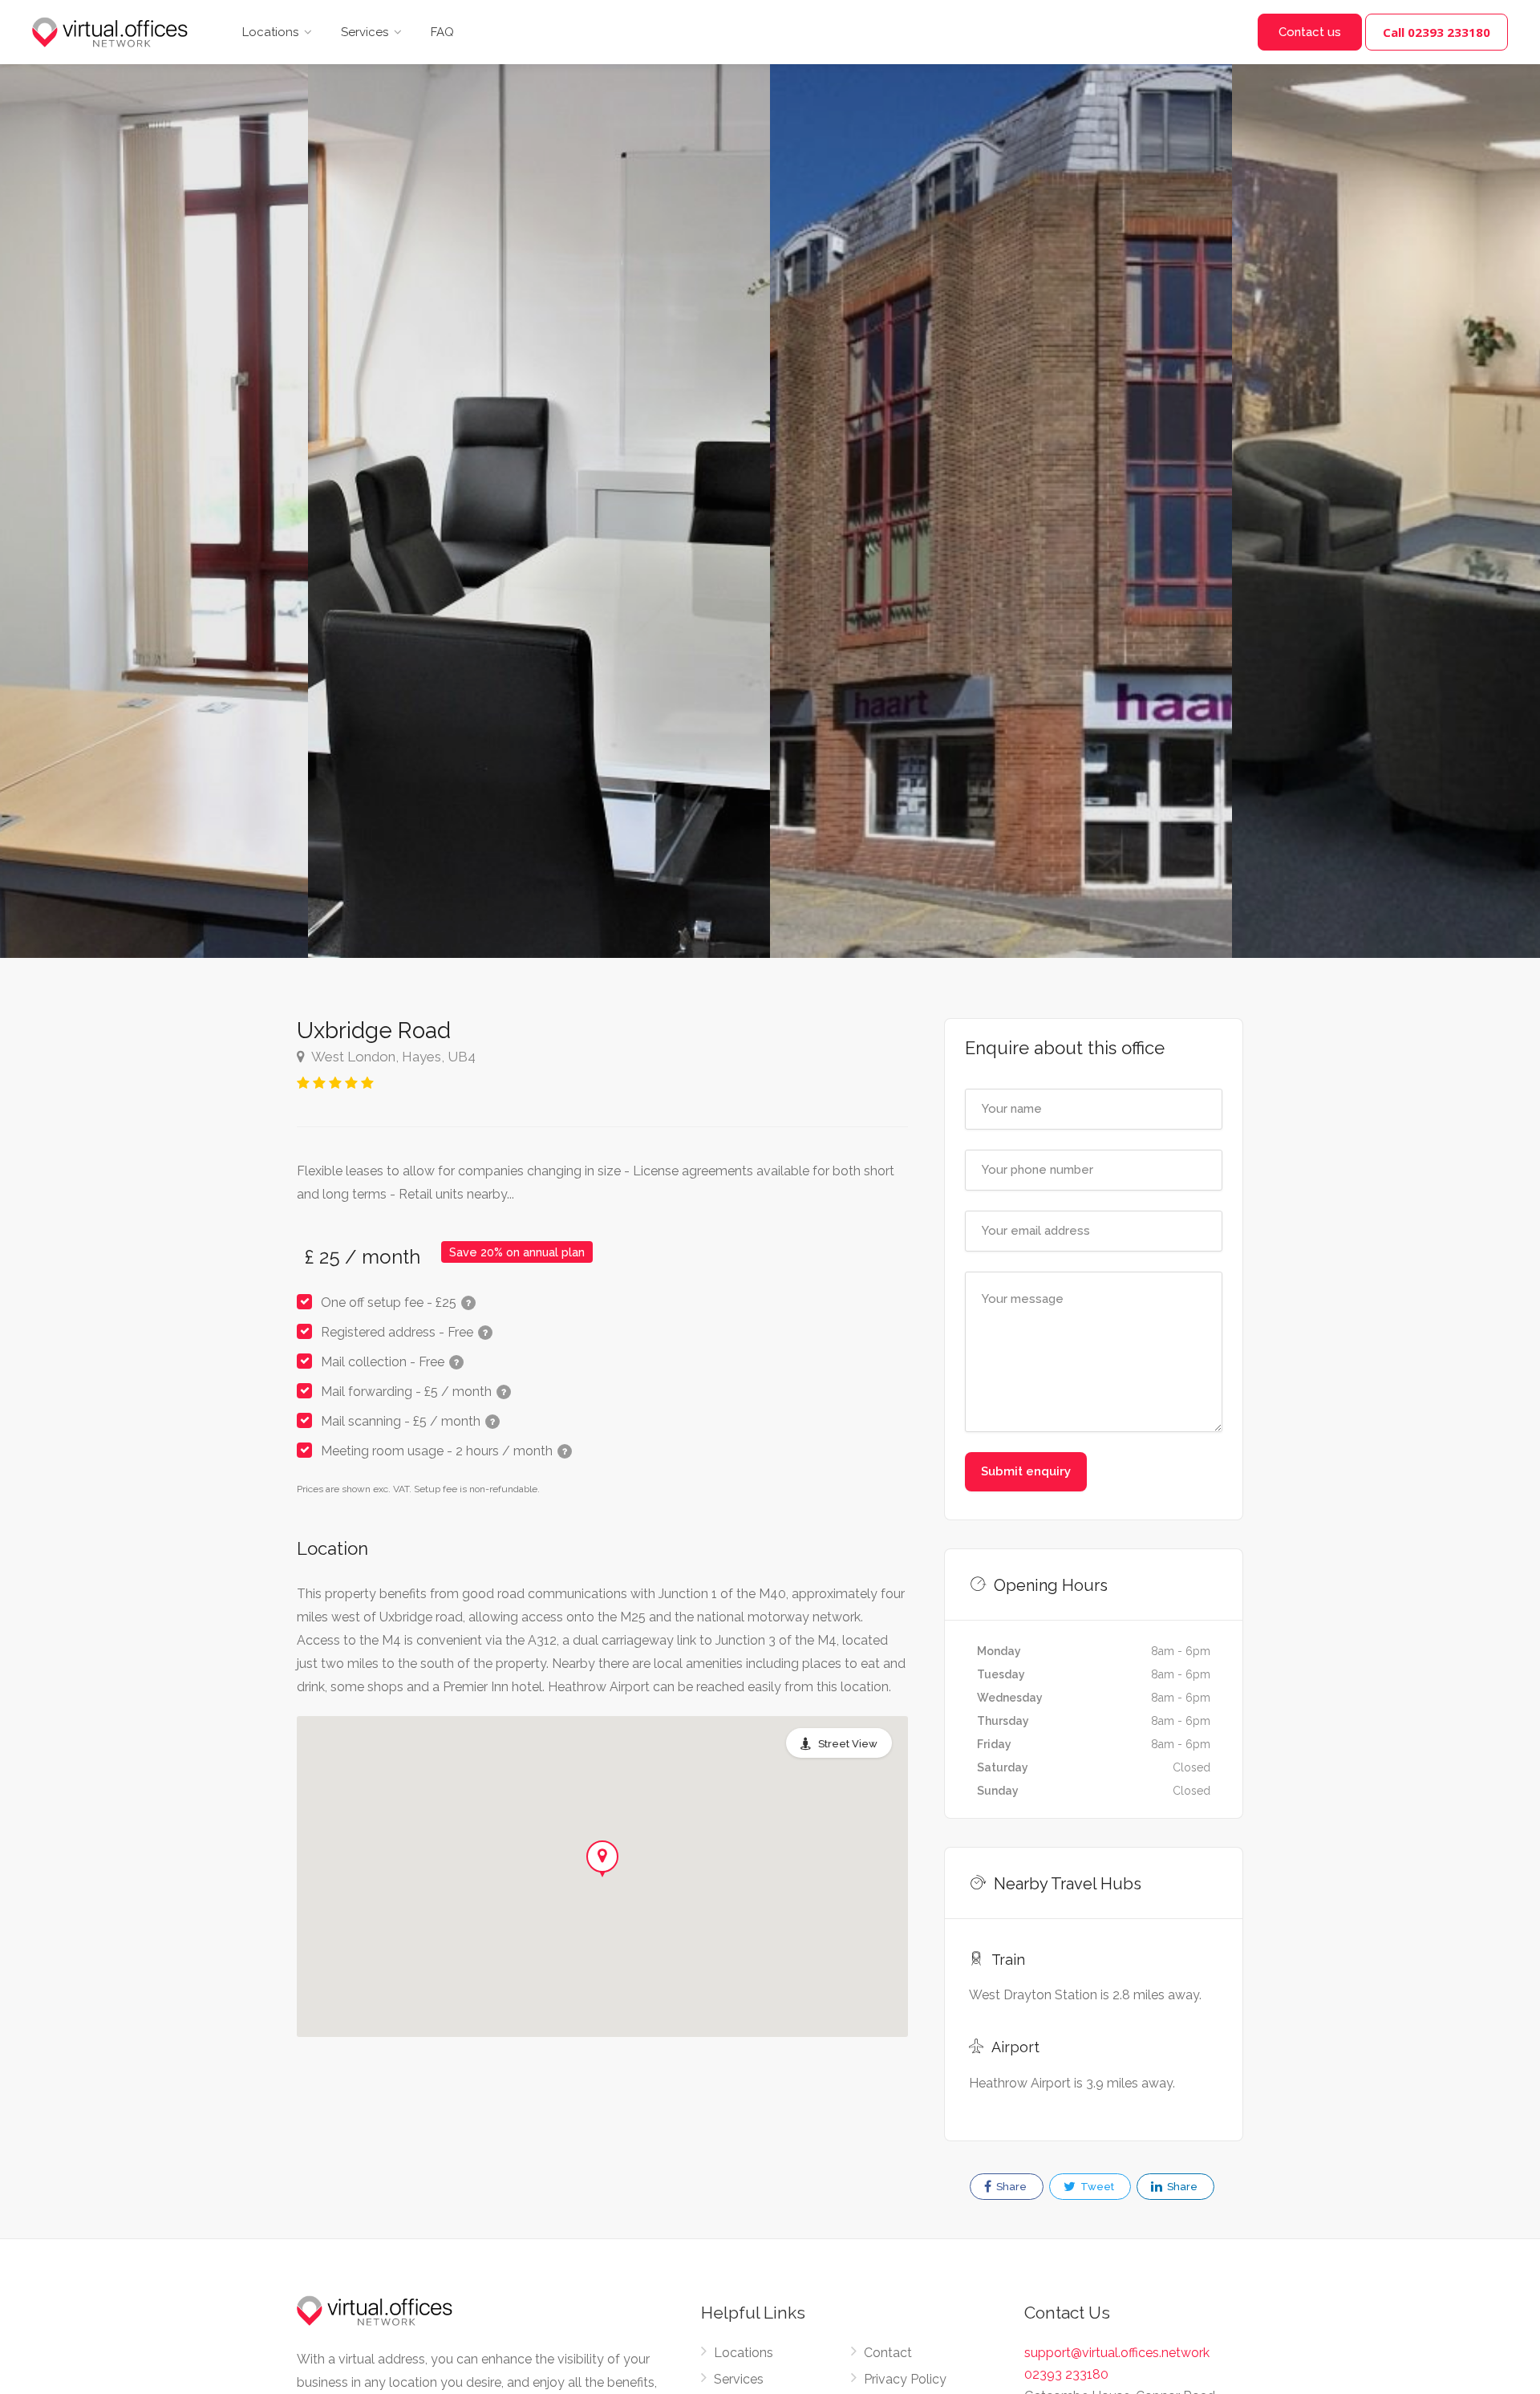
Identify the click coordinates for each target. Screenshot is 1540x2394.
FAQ (442, 32)
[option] (1001, 479)
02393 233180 (1066, 2374)
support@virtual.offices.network (1117, 2353)
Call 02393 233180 (1437, 32)
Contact (888, 2353)
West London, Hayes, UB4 (392, 1057)
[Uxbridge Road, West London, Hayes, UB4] (539, 479)
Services (365, 32)
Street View (848, 1744)
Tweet (1096, 2187)
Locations (270, 32)
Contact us (1310, 32)
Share (1010, 2187)
